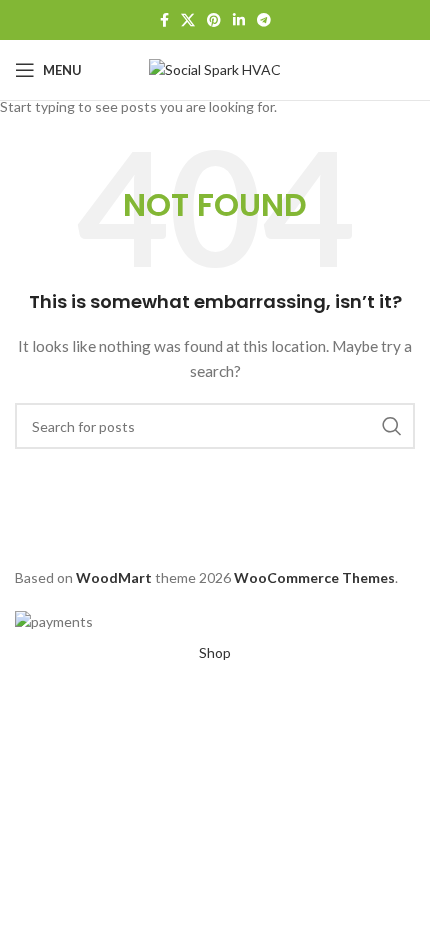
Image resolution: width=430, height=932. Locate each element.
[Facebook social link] (164, 20)
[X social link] (188, 20)
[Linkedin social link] (239, 20)
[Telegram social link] (264, 20)
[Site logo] (215, 68)
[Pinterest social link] (214, 20)
